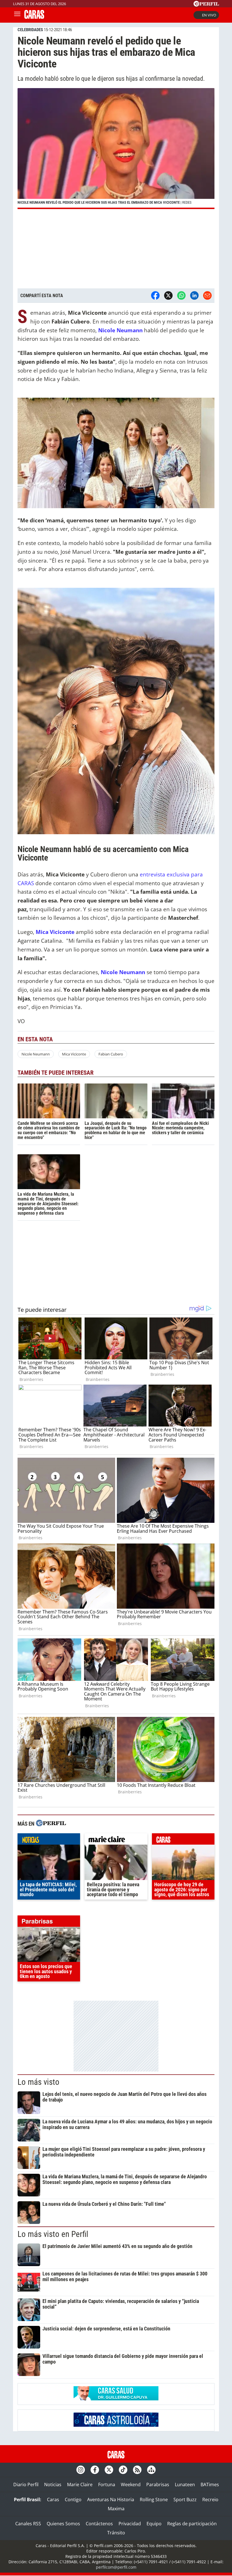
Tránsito (116, 2533)
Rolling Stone (154, 2500)
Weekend (131, 2485)
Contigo (73, 2500)
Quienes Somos (63, 2524)
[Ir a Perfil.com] (206, 5)
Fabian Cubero (111, 1054)
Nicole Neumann (36, 1054)
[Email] (207, 295)
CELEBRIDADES (30, 30)
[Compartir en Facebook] (155, 295)
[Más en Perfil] (51, 1824)
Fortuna (107, 2485)
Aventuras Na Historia (111, 2500)
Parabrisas (158, 2485)
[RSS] (137, 2470)
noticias (49, 1840)
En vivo (209, 15)
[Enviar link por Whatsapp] (181, 295)
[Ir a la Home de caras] (34, 17)
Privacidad (130, 2524)
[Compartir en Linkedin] (194, 295)
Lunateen (185, 2485)
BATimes (210, 2485)
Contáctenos (99, 2524)
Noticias (53, 2485)
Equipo (154, 2524)
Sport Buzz (185, 2500)
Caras (53, 2500)
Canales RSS (28, 2524)
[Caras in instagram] (81, 2470)
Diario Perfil (26, 2485)
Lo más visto (38, 2082)
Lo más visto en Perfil (53, 2234)
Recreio (210, 2500)
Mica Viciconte (56, 932)
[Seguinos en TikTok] (123, 2470)
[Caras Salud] (116, 2399)
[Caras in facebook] (95, 2470)
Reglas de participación (192, 2524)
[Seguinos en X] (109, 2470)
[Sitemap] (151, 2470)
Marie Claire (80, 2485)
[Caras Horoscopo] (116, 2425)
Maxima (116, 2509)
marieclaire (116, 1840)
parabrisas (49, 1923)
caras (183, 1840)
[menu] (17, 15)
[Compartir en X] (168, 295)
